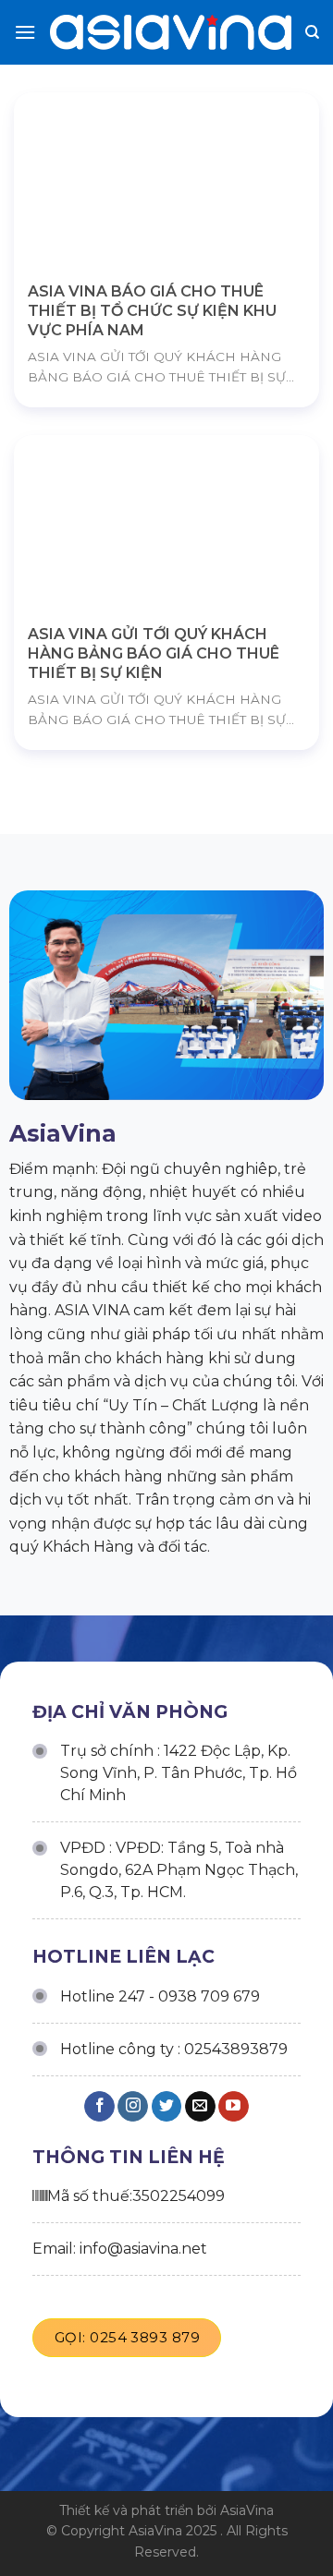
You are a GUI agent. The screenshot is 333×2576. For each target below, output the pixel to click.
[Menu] (25, 32)
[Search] (312, 32)
